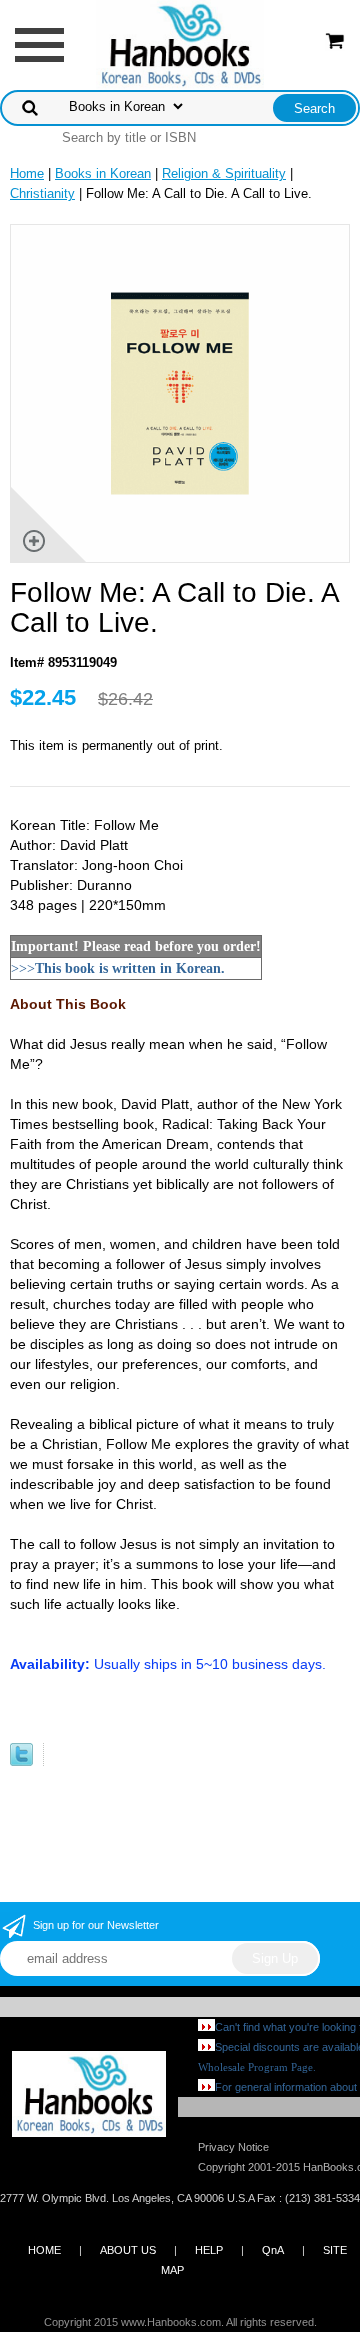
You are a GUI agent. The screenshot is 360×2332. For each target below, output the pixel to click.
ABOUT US (128, 2250)
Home (27, 173)
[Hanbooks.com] (180, 43)
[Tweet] (21, 1761)
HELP (209, 2250)
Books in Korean (103, 173)
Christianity (42, 193)
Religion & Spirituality (224, 173)
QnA (273, 2250)
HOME (44, 2250)
